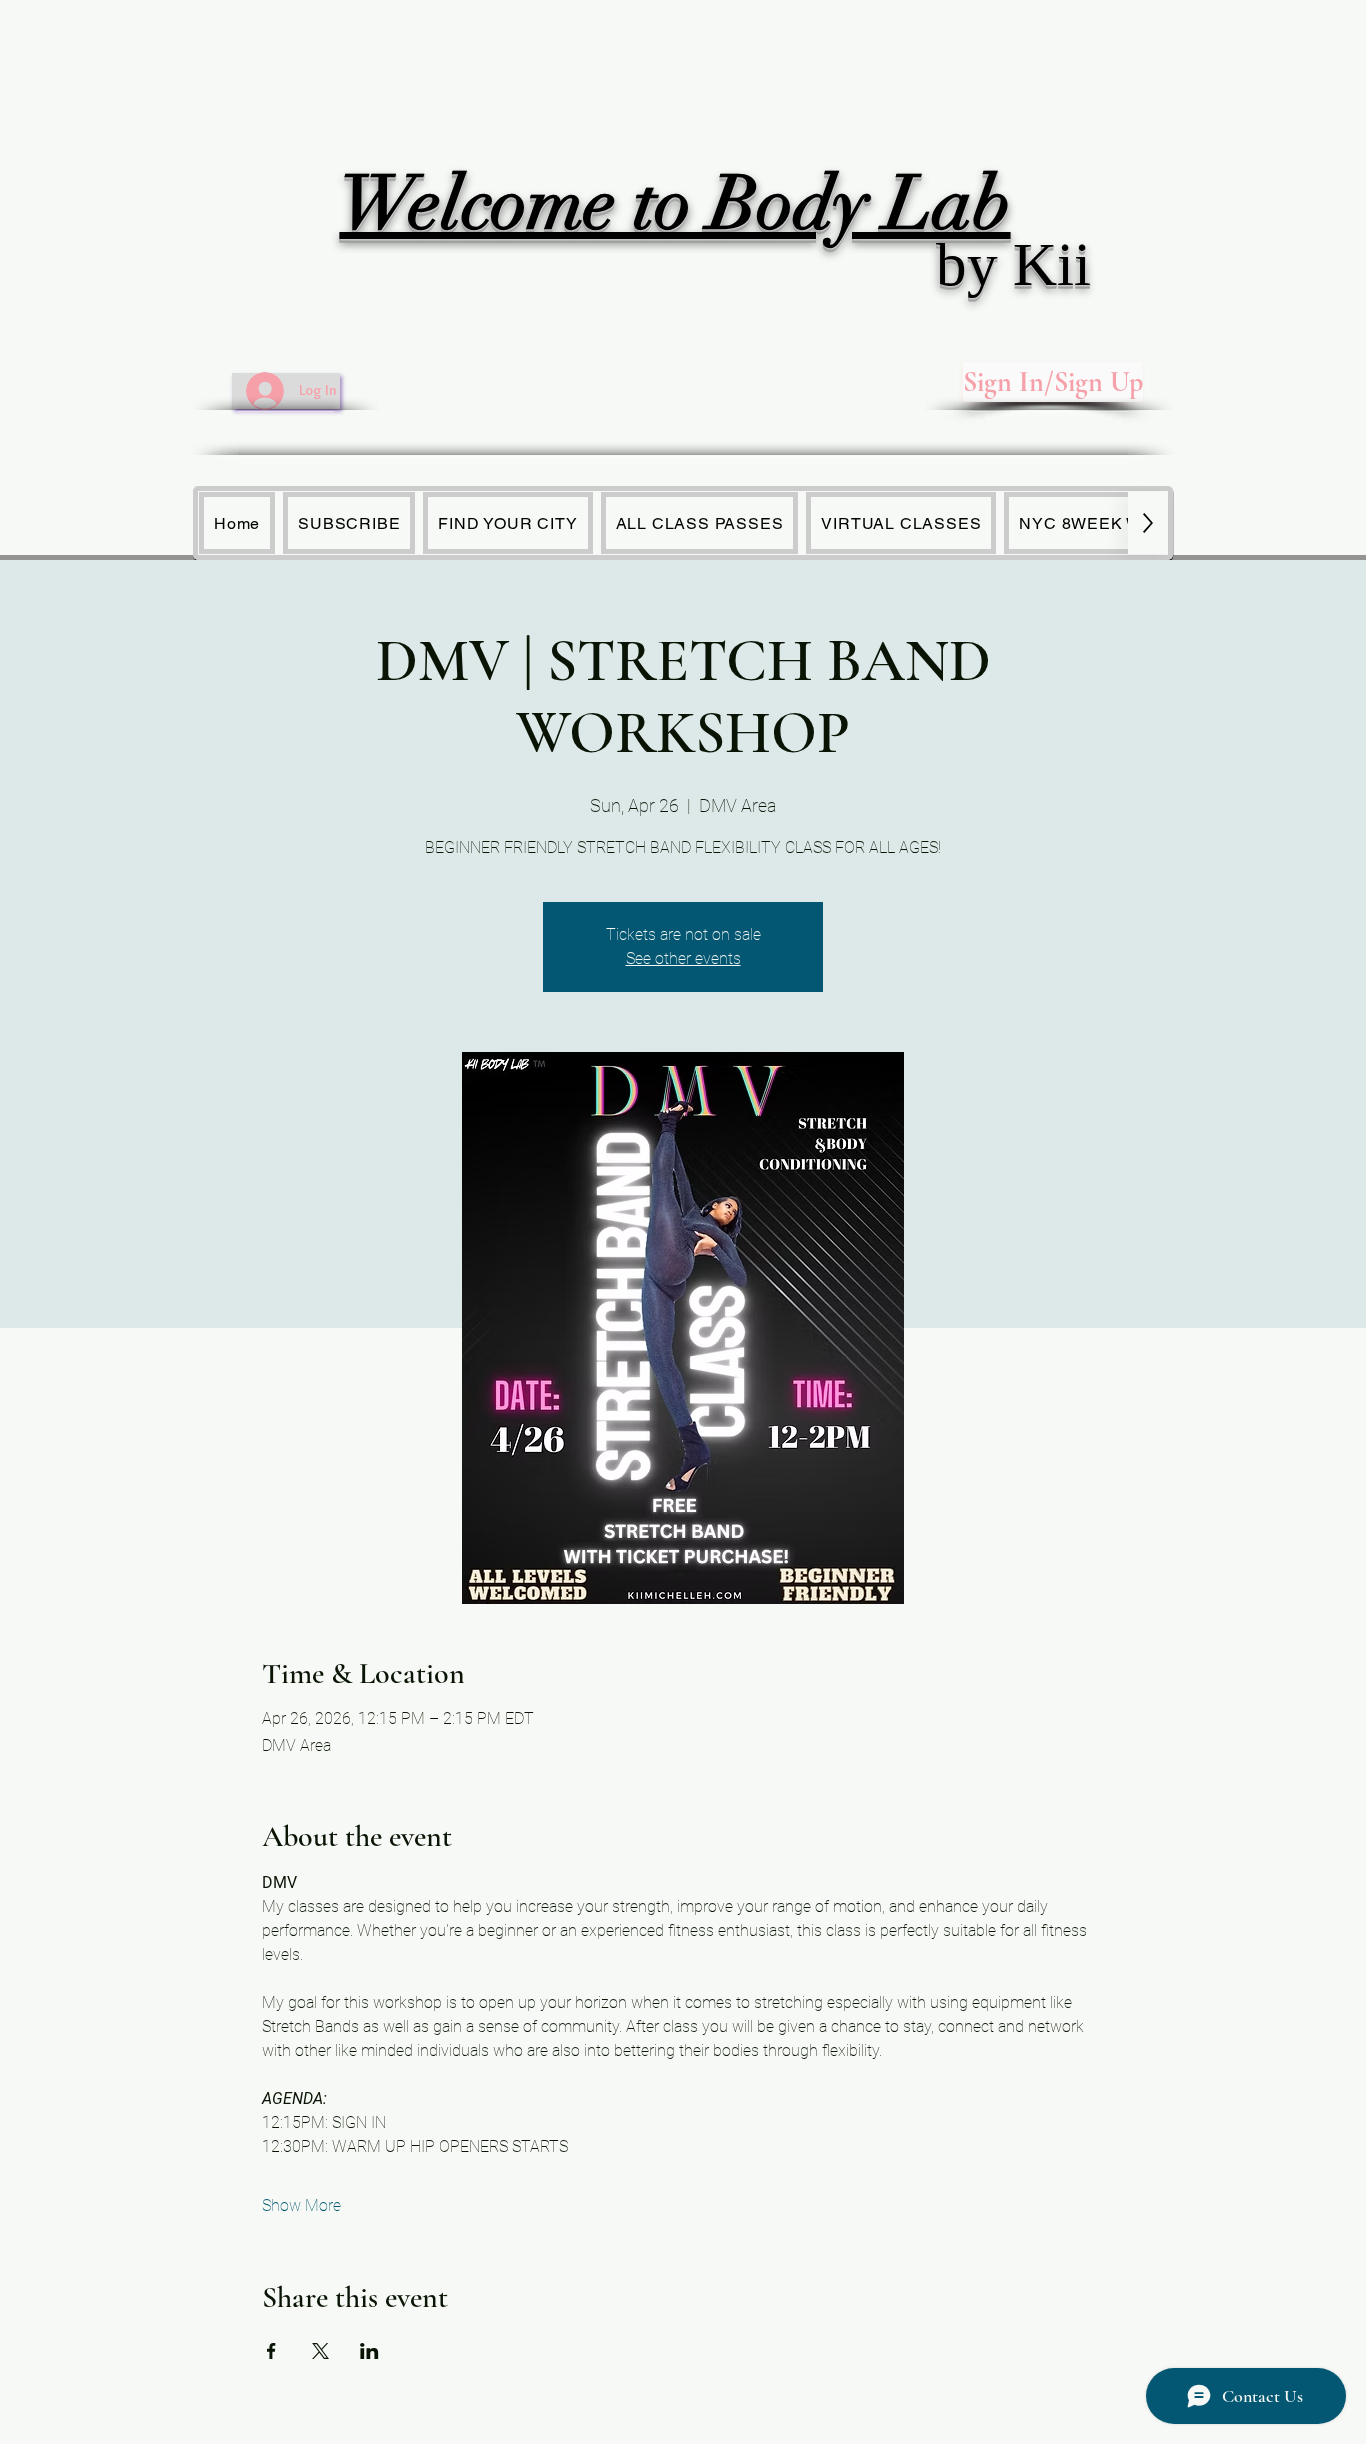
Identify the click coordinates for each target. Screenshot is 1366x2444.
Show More (301, 2205)
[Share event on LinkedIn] (369, 2351)
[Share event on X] (320, 2351)
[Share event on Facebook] (271, 2351)
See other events (683, 958)
